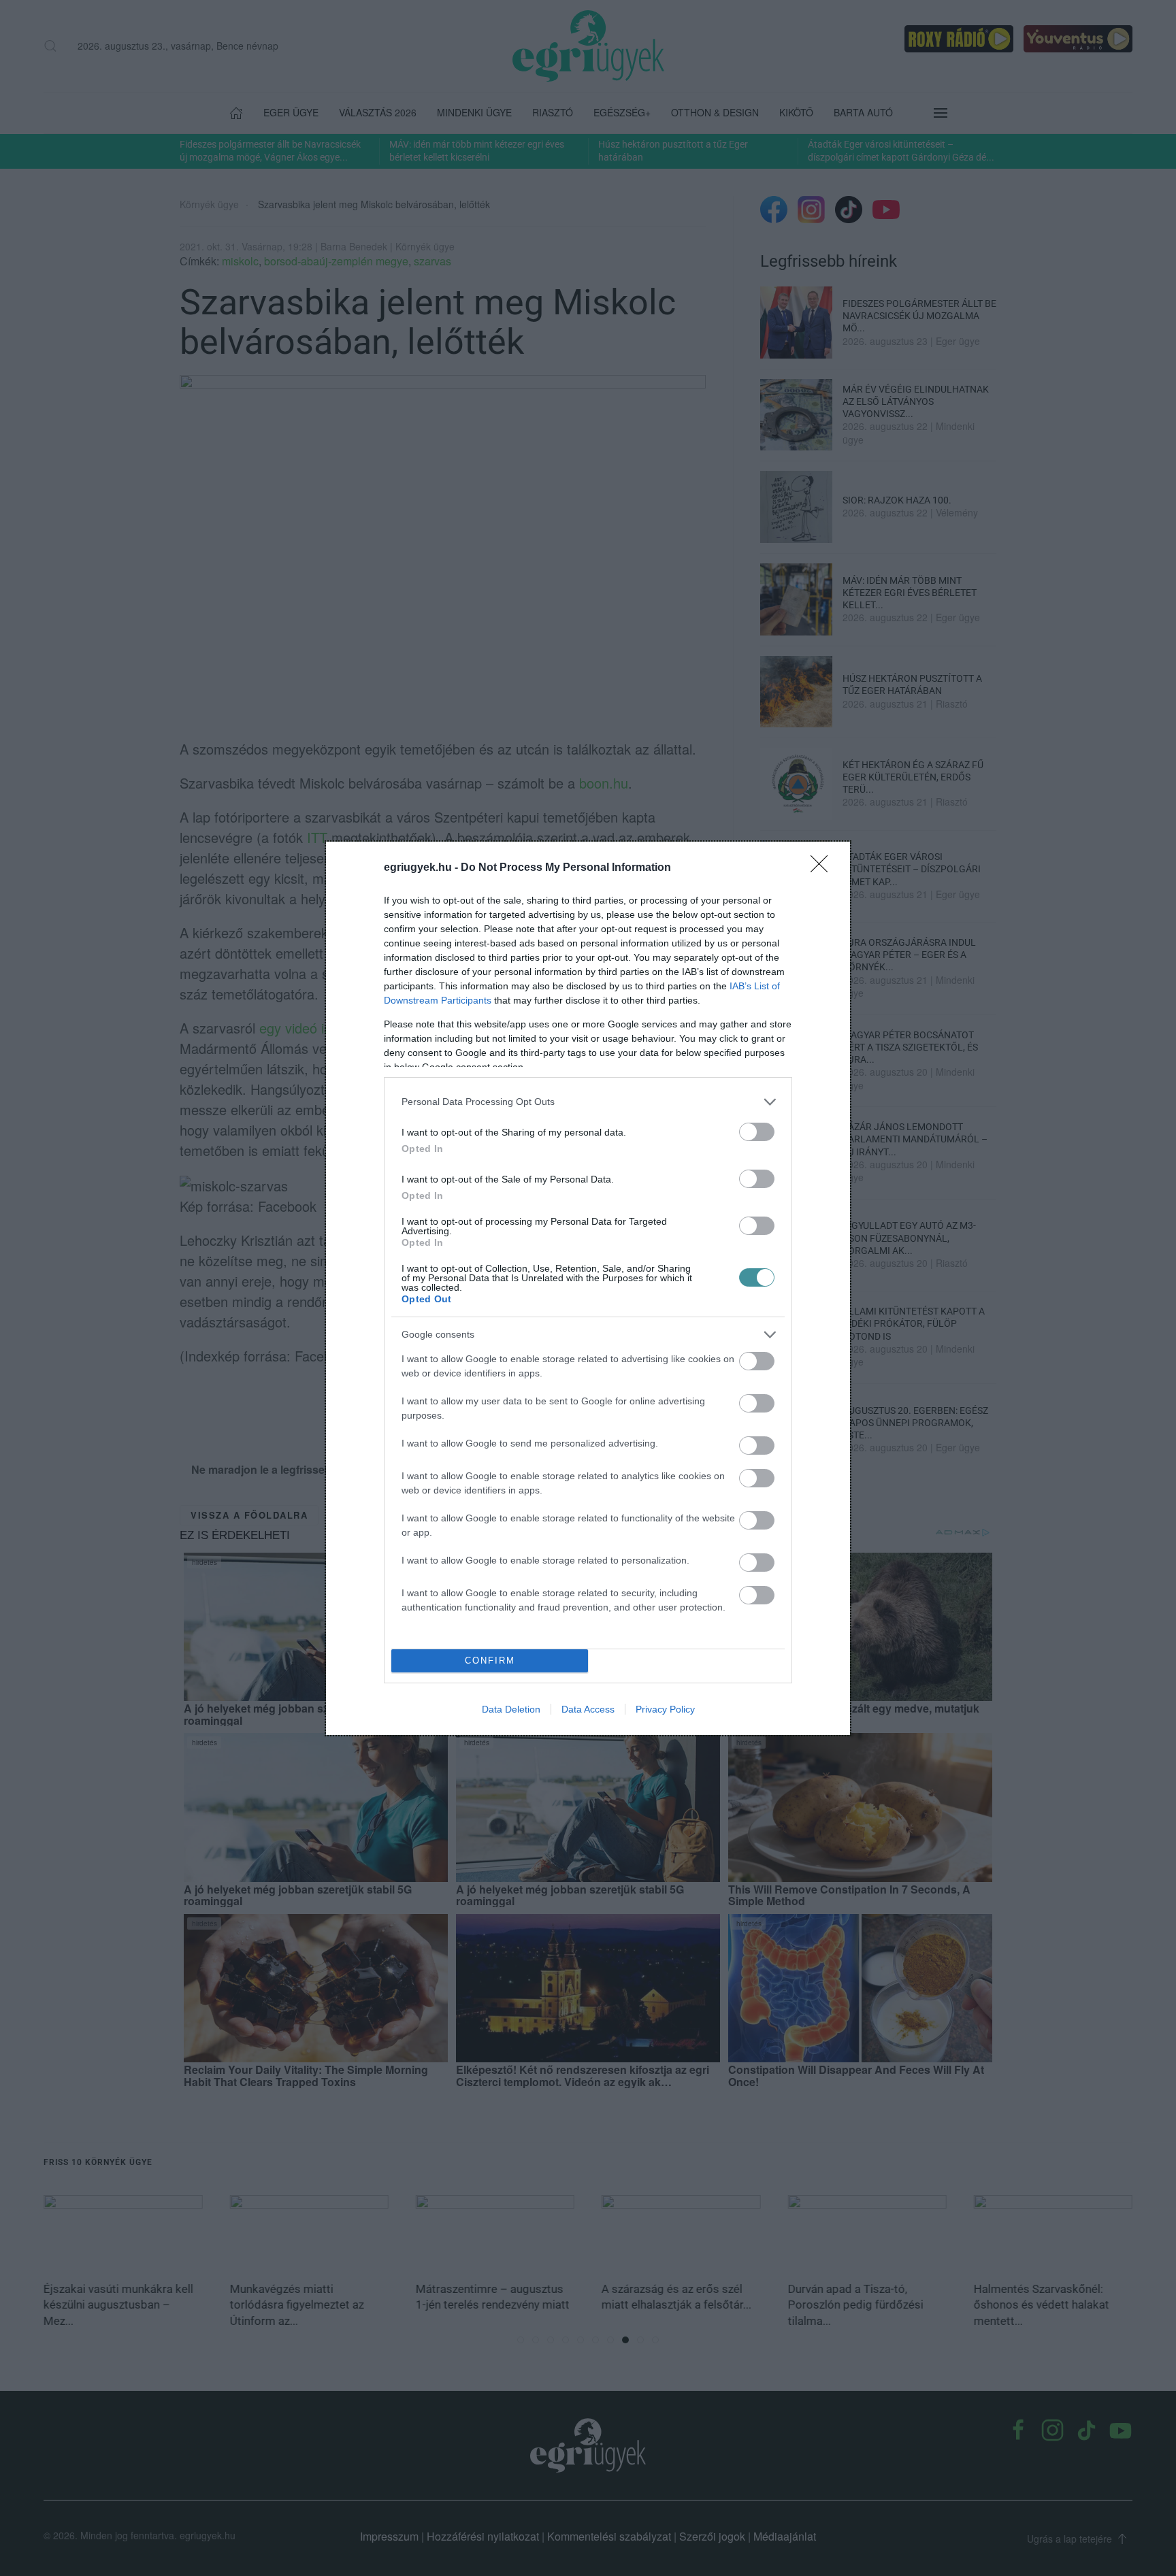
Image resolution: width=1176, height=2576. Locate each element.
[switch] (757, 1132)
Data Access (588, 1709)
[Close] (823, 868)
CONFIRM (490, 1661)
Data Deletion (511, 1709)
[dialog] (588, 1288)
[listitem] (588, 1102)
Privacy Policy (665, 1709)
